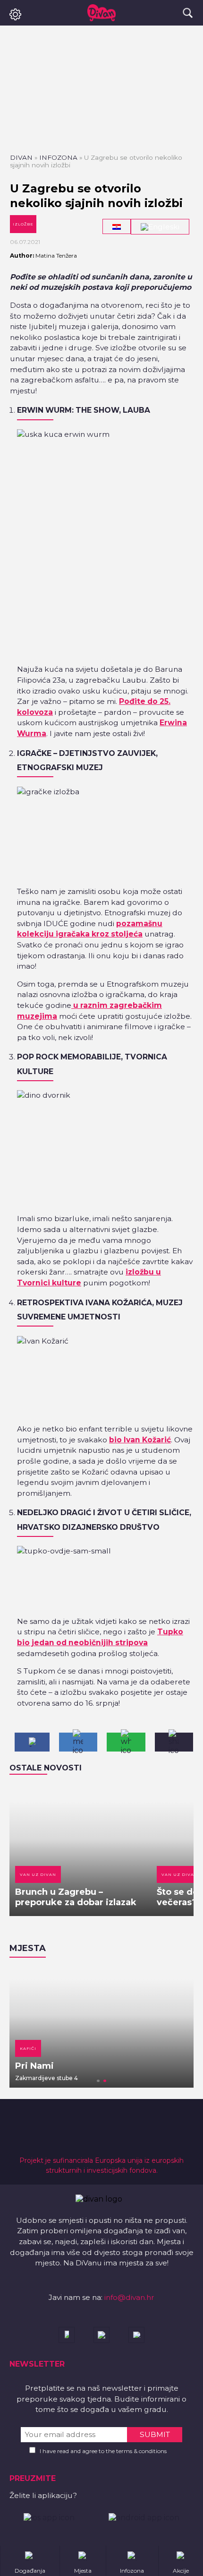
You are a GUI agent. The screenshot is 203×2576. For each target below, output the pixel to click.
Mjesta (28, 1948)
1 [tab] (98, 2081)
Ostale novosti (46, 1768)
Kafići (28, 2048)
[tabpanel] (101, 2027)
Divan (21, 157)
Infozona (58, 157)
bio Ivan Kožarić (140, 1440)
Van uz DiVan (38, 1874)
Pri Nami (34, 2066)
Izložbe (23, 224)
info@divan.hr (129, 2297)
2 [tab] (105, 2081)
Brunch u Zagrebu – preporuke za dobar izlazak (76, 1897)
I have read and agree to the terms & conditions (103, 2451)
